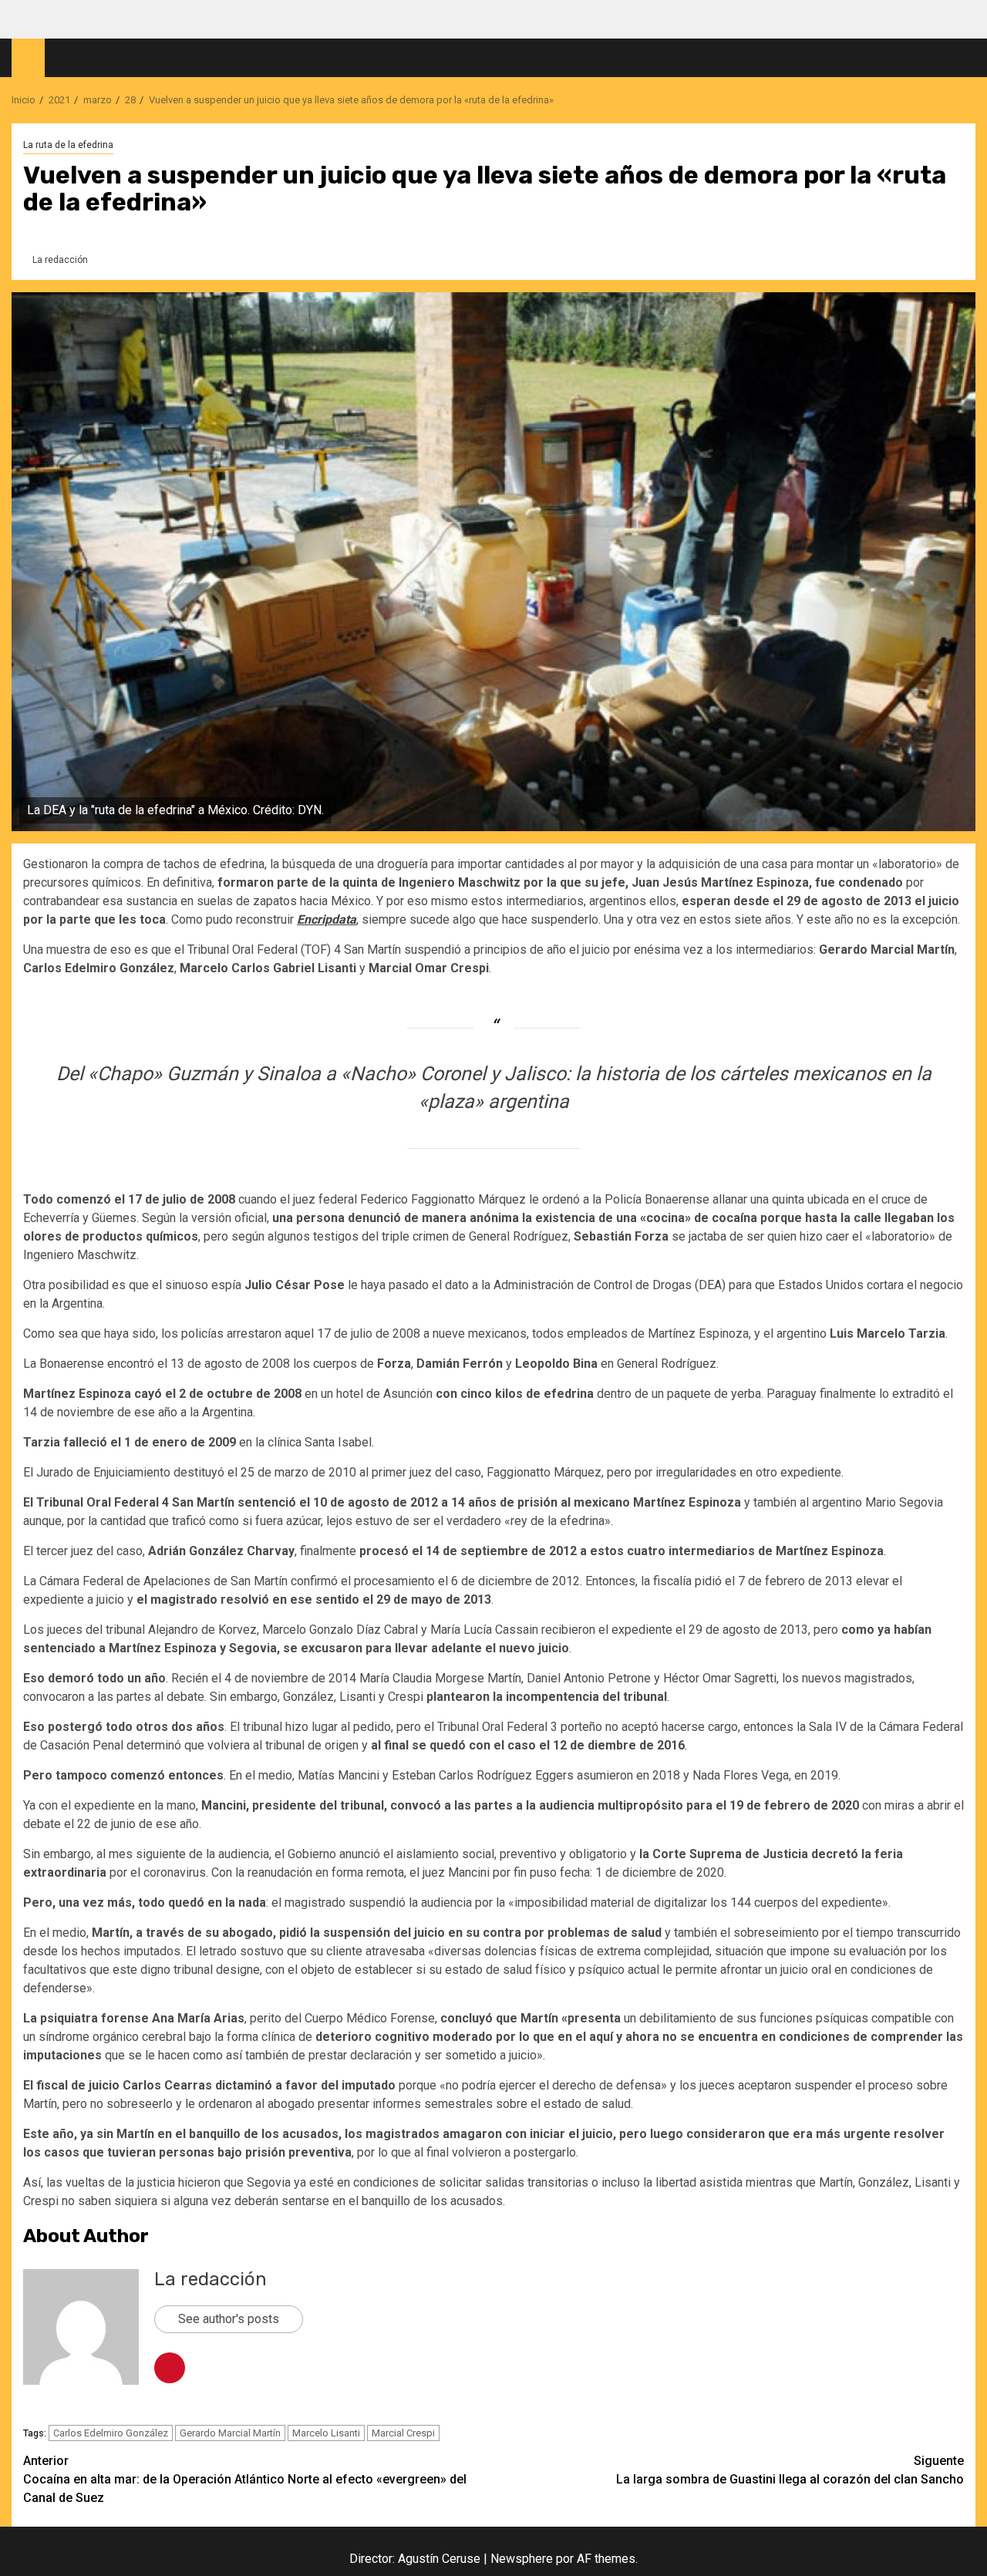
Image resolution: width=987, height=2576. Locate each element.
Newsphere (522, 2559)
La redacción (60, 260)
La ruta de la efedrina (68, 145)
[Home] (28, 57)
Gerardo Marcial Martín (230, 2433)
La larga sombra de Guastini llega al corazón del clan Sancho (790, 2470)
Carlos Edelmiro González (111, 2433)
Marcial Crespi (403, 2433)
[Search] (964, 58)
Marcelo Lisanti (326, 2433)
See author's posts (229, 2319)
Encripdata (327, 919)
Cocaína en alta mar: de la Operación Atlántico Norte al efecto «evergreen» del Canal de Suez (245, 2479)
